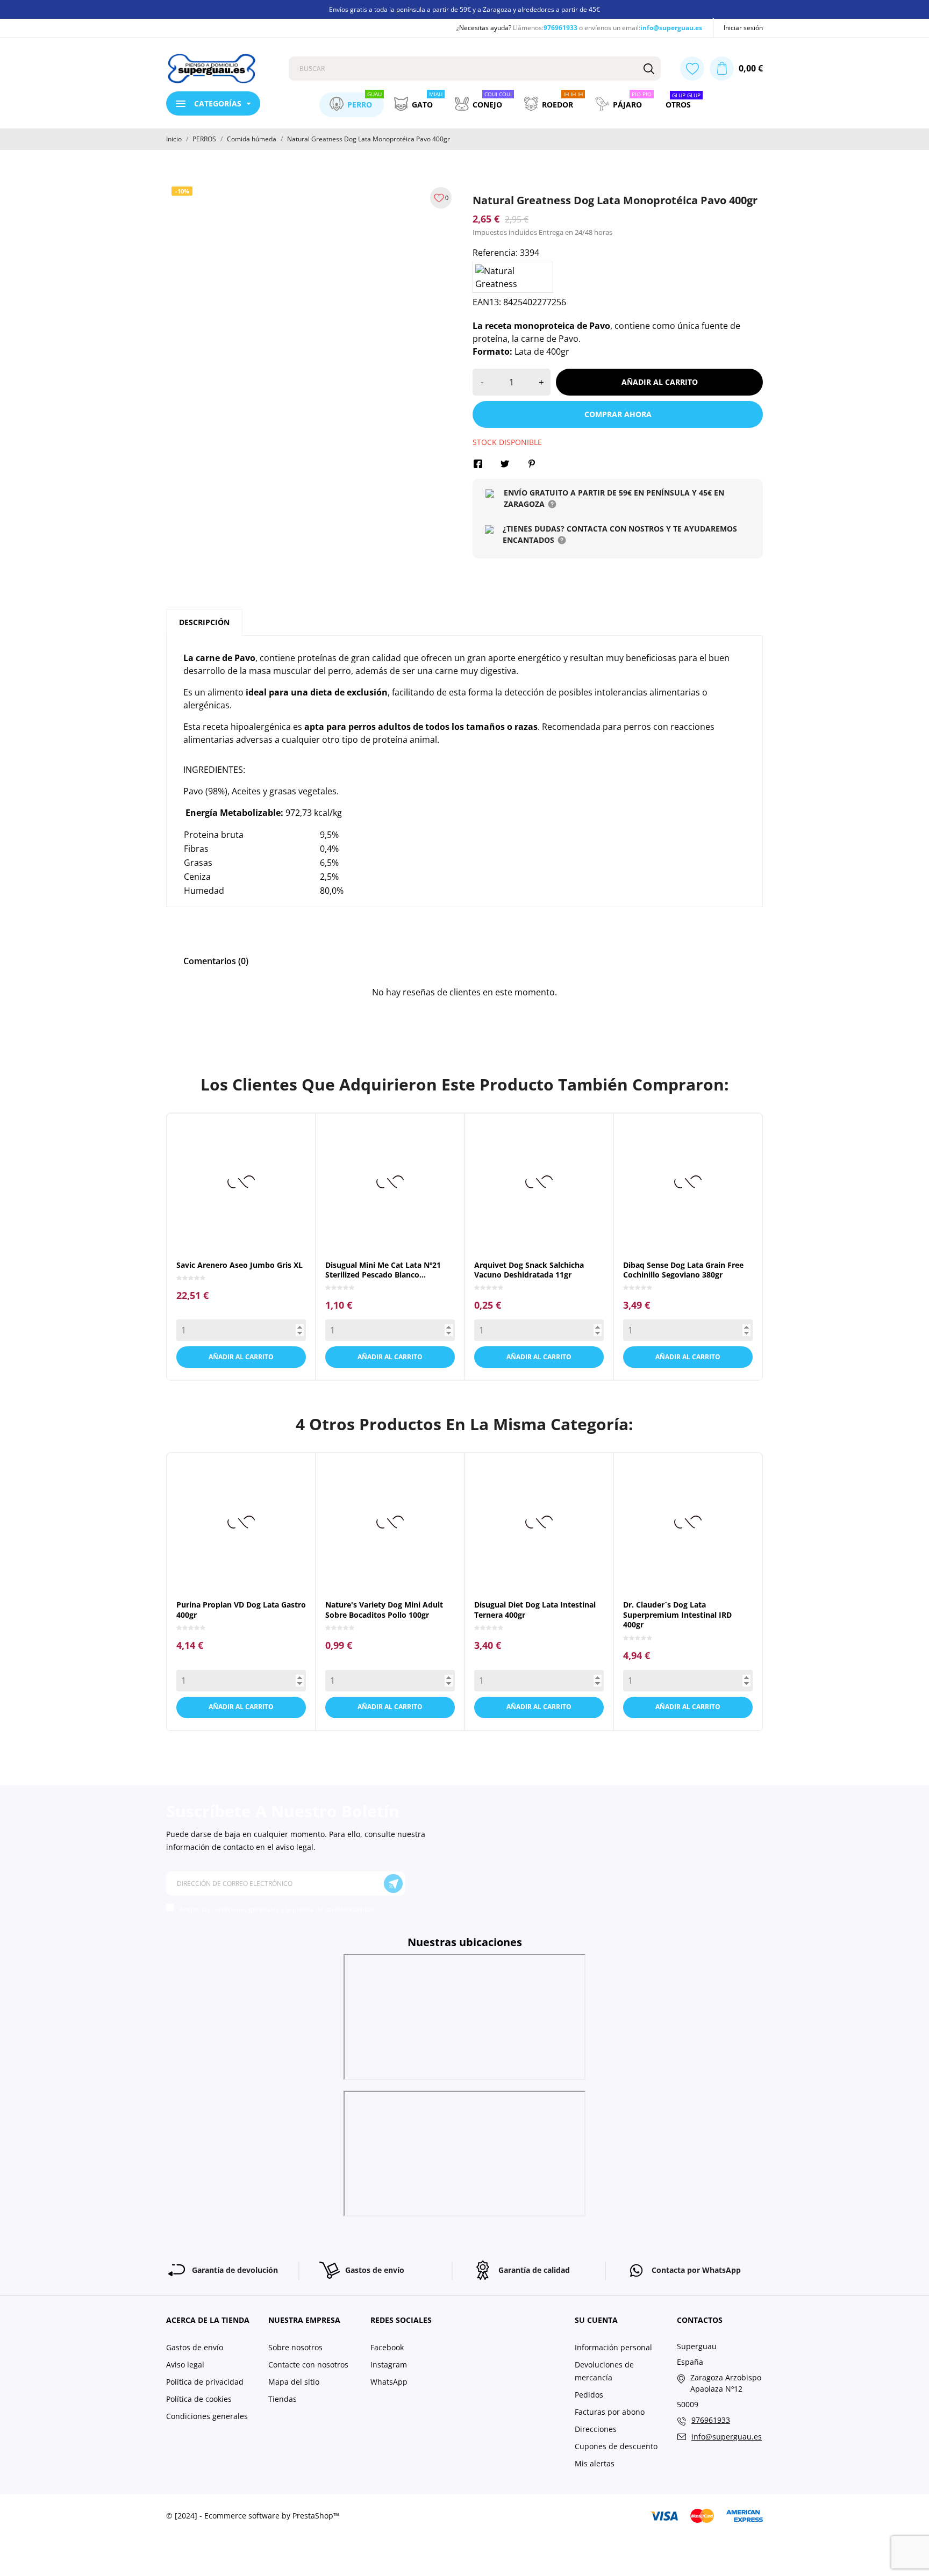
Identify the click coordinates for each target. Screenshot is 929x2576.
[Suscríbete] (393, 1883)
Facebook (387, 2347)
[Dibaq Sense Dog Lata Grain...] (678, 1236)
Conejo (492, 101)
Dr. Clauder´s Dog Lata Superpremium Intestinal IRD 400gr (677, 1615)
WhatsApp (389, 2382)
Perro (365, 101)
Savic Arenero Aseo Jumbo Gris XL (240, 1265)
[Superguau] (219, 69)
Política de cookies (199, 2399)
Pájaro (632, 101)
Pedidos (589, 2395)
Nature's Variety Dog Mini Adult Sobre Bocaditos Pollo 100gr (384, 1609)
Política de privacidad (205, 2382)
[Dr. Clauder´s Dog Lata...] (678, 1576)
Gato (427, 101)
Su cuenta (596, 2320)
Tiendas (283, 2399)
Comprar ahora (618, 414)
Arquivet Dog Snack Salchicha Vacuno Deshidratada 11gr (529, 1270)
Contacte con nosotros (308, 2365)
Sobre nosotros (295, 2347)
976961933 (560, 28)
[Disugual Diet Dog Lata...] (529, 1576)
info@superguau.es (671, 28)
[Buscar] (649, 69)
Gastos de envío (195, 2347)
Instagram (389, 2365)
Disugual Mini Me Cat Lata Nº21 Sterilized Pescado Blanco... (383, 1270)
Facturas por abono (610, 2412)
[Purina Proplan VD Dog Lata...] (231, 1576)
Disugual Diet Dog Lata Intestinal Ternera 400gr (535, 1609)
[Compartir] (478, 464)
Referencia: (495, 253)
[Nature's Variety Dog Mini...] (380, 1576)
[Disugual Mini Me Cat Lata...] (380, 1236)
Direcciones (596, 2429)
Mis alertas (595, 2463)
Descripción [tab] (204, 622)
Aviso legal (185, 2365)
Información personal (613, 2347)
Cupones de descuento (616, 2446)
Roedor (562, 101)
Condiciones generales (207, 2416)
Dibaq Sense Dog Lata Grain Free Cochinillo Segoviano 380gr (683, 1270)
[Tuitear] (505, 464)
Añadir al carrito (660, 382)
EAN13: (487, 302)
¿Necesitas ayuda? (484, 28)
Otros (683, 102)
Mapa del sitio (294, 2382)
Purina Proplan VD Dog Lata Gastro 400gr (241, 1609)
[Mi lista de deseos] (692, 69)
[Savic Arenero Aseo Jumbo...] (231, 1236)
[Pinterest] (532, 464)
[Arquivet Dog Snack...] (529, 1236)
